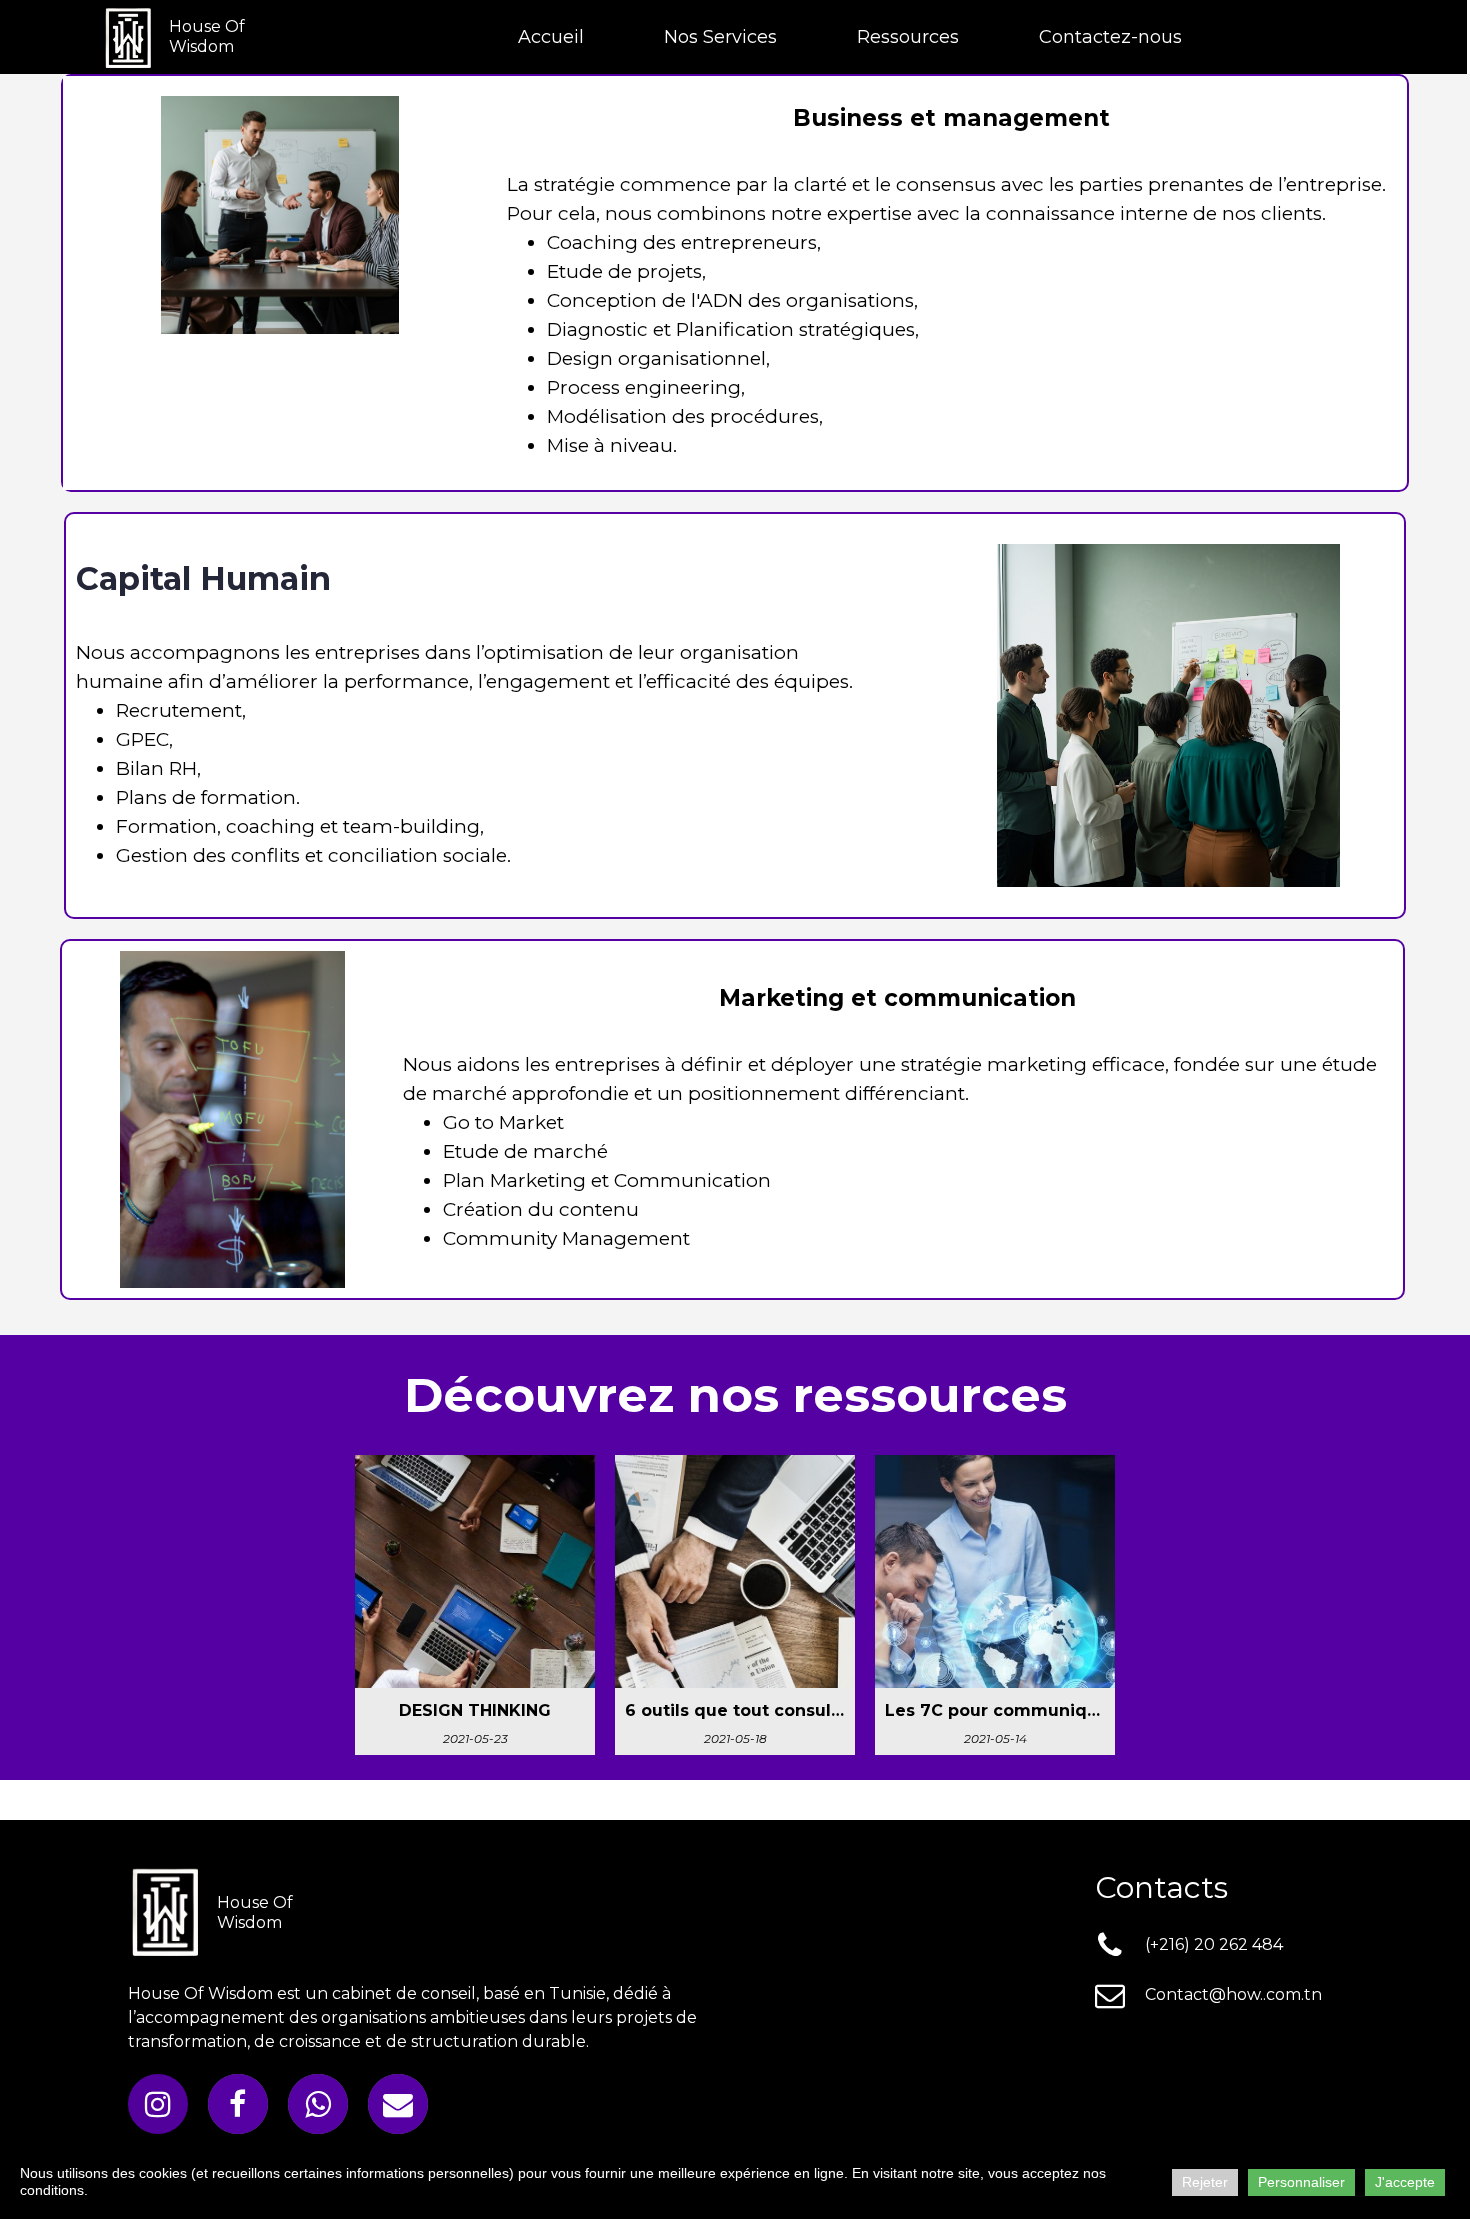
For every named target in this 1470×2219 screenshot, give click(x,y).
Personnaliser (1301, 2182)
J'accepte (1405, 2182)
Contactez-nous (1110, 37)
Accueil (551, 37)
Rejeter (1205, 2182)
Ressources (908, 37)
